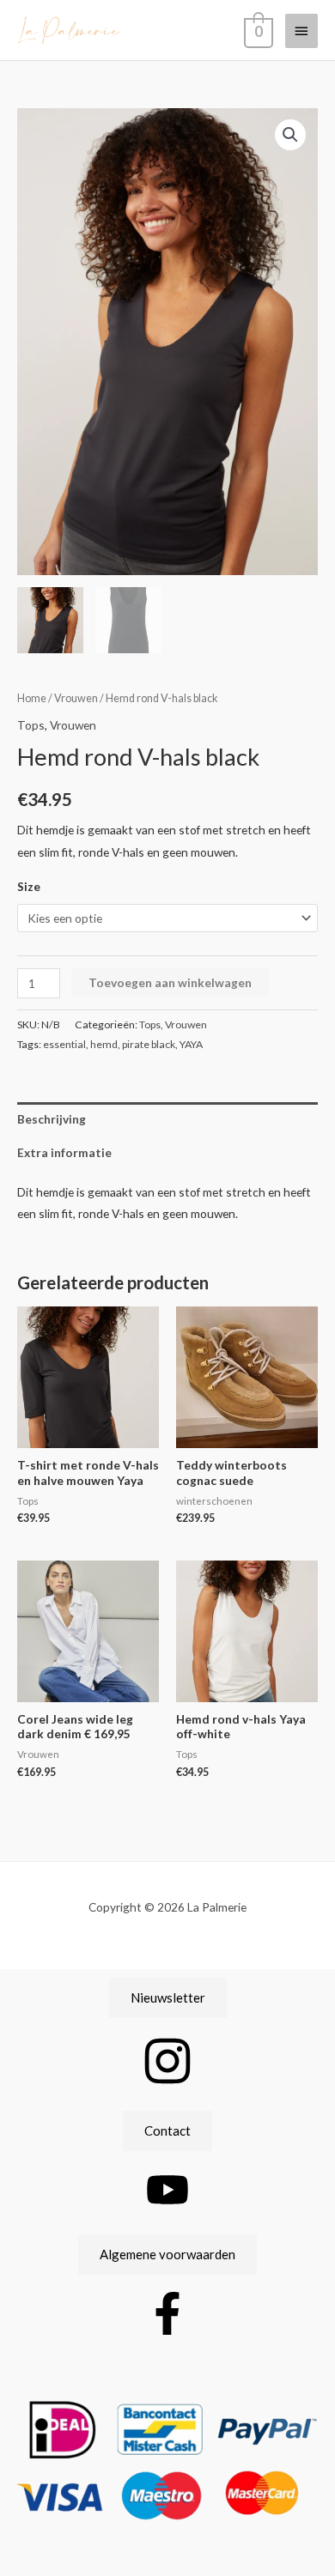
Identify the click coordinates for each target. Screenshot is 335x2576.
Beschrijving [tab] (52, 1119)
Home (32, 698)
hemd (104, 1044)
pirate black (149, 1044)
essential (64, 1044)
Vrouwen (76, 698)
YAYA (191, 1044)
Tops (31, 725)
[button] (290, 135)
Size (29, 886)
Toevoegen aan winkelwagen (170, 982)
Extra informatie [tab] (64, 1152)
